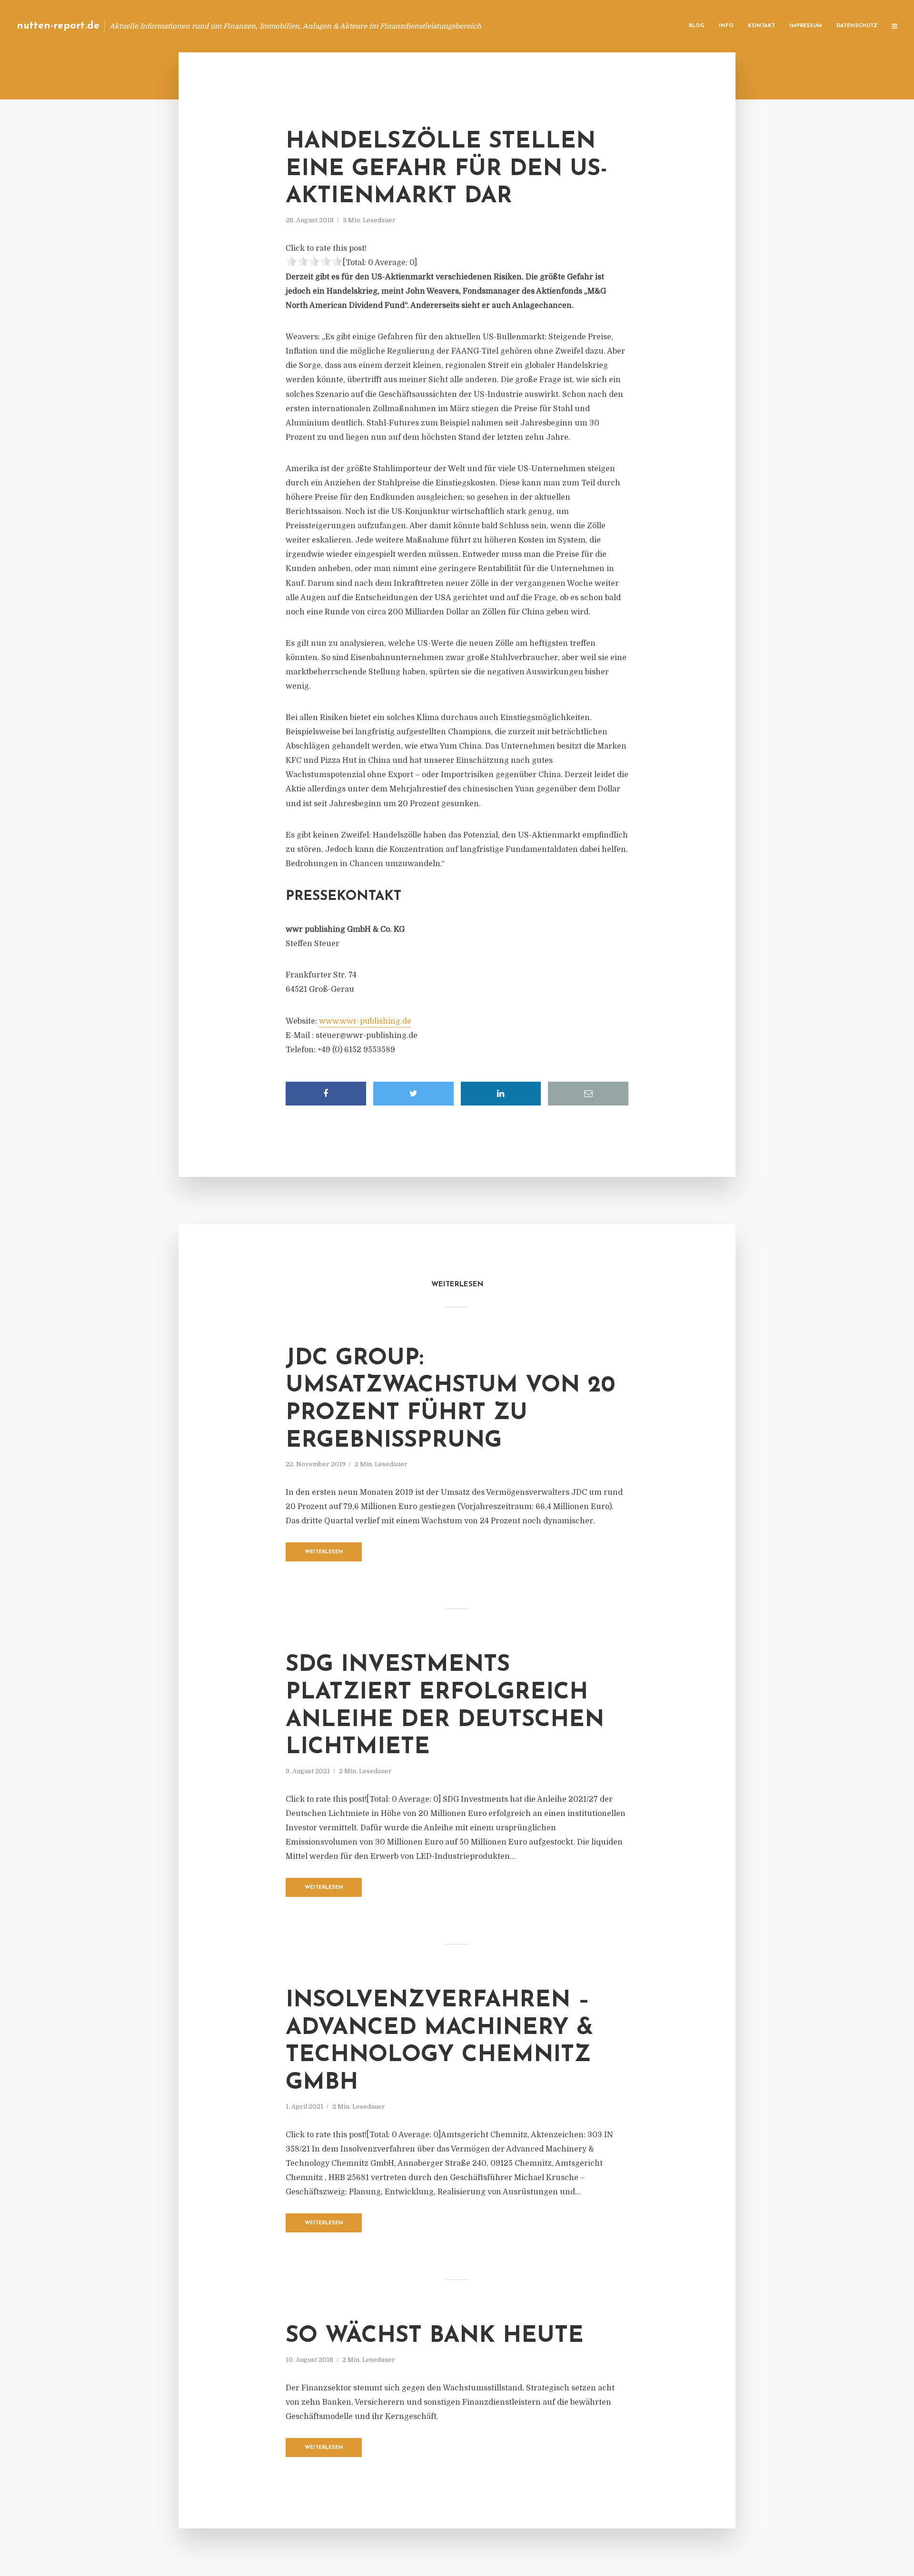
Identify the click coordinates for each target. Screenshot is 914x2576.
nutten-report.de (58, 26)
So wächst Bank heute (435, 2336)
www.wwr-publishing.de (365, 1021)
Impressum (806, 26)
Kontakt (761, 26)
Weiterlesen (324, 1552)
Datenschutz (857, 26)
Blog (697, 26)
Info (726, 26)
